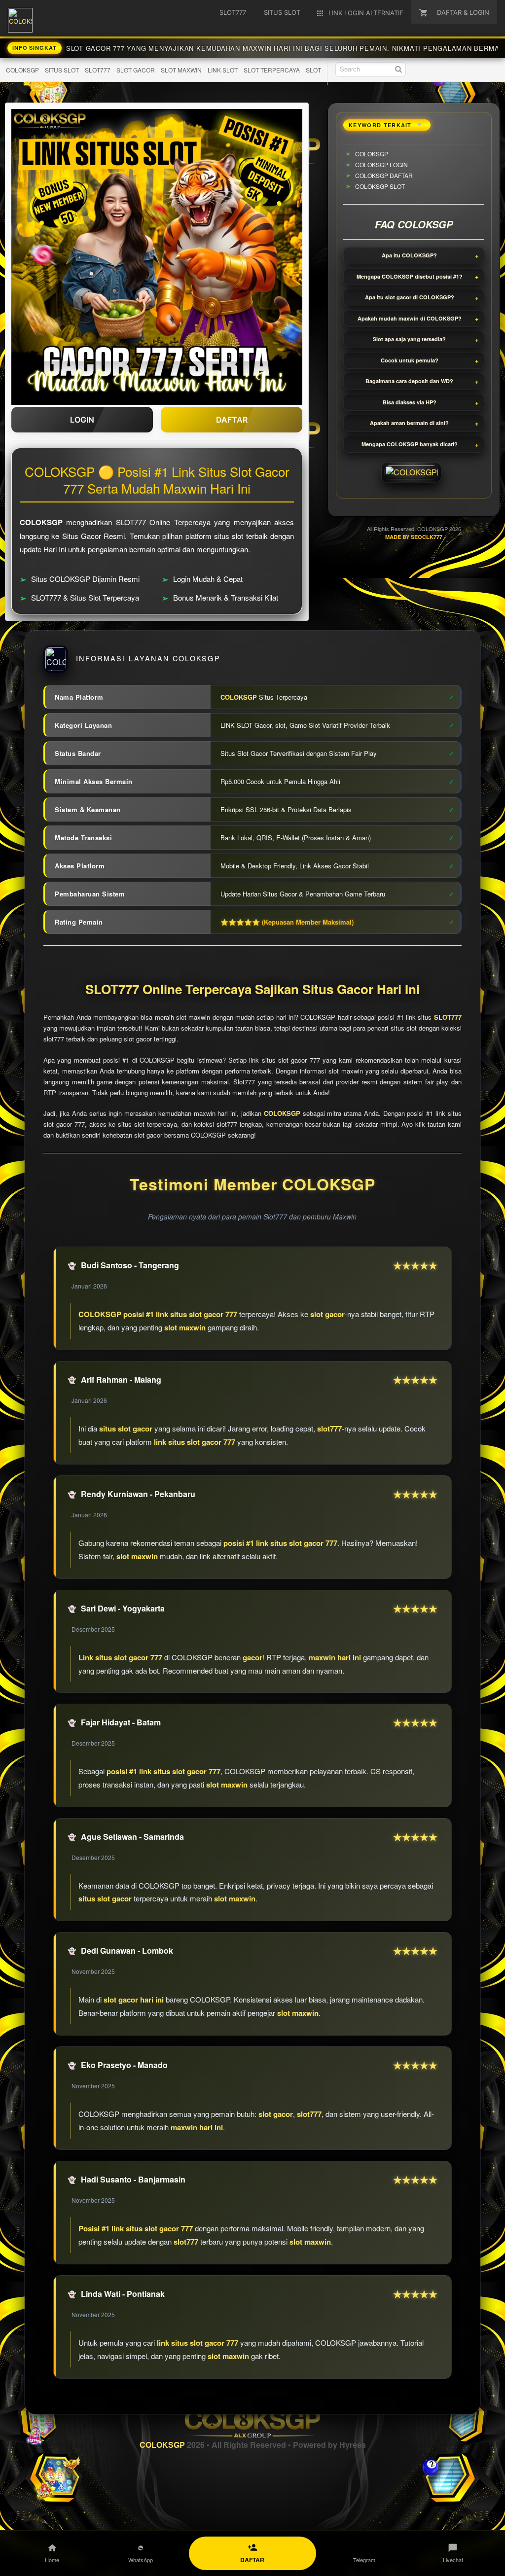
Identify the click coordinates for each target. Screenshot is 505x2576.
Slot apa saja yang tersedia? (409, 339)
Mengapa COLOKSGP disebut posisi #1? (410, 276)
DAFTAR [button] (232, 420)
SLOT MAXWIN (181, 70)
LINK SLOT (223, 70)
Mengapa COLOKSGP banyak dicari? (410, 444)
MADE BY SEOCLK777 (414, 537)
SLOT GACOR (136, 70)
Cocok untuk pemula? (410, 360)
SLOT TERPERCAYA (272, 70)
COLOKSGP (22, 70)
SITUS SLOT (62, 70)
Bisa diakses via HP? (410, 402)
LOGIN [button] (82, 420)
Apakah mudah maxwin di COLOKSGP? (410, 318)
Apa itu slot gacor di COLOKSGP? (410, 297)
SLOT (313, 70)
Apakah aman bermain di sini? (409, 423)
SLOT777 (98, 70)
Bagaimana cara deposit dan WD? (409, 381)
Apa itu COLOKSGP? (409, 255)
